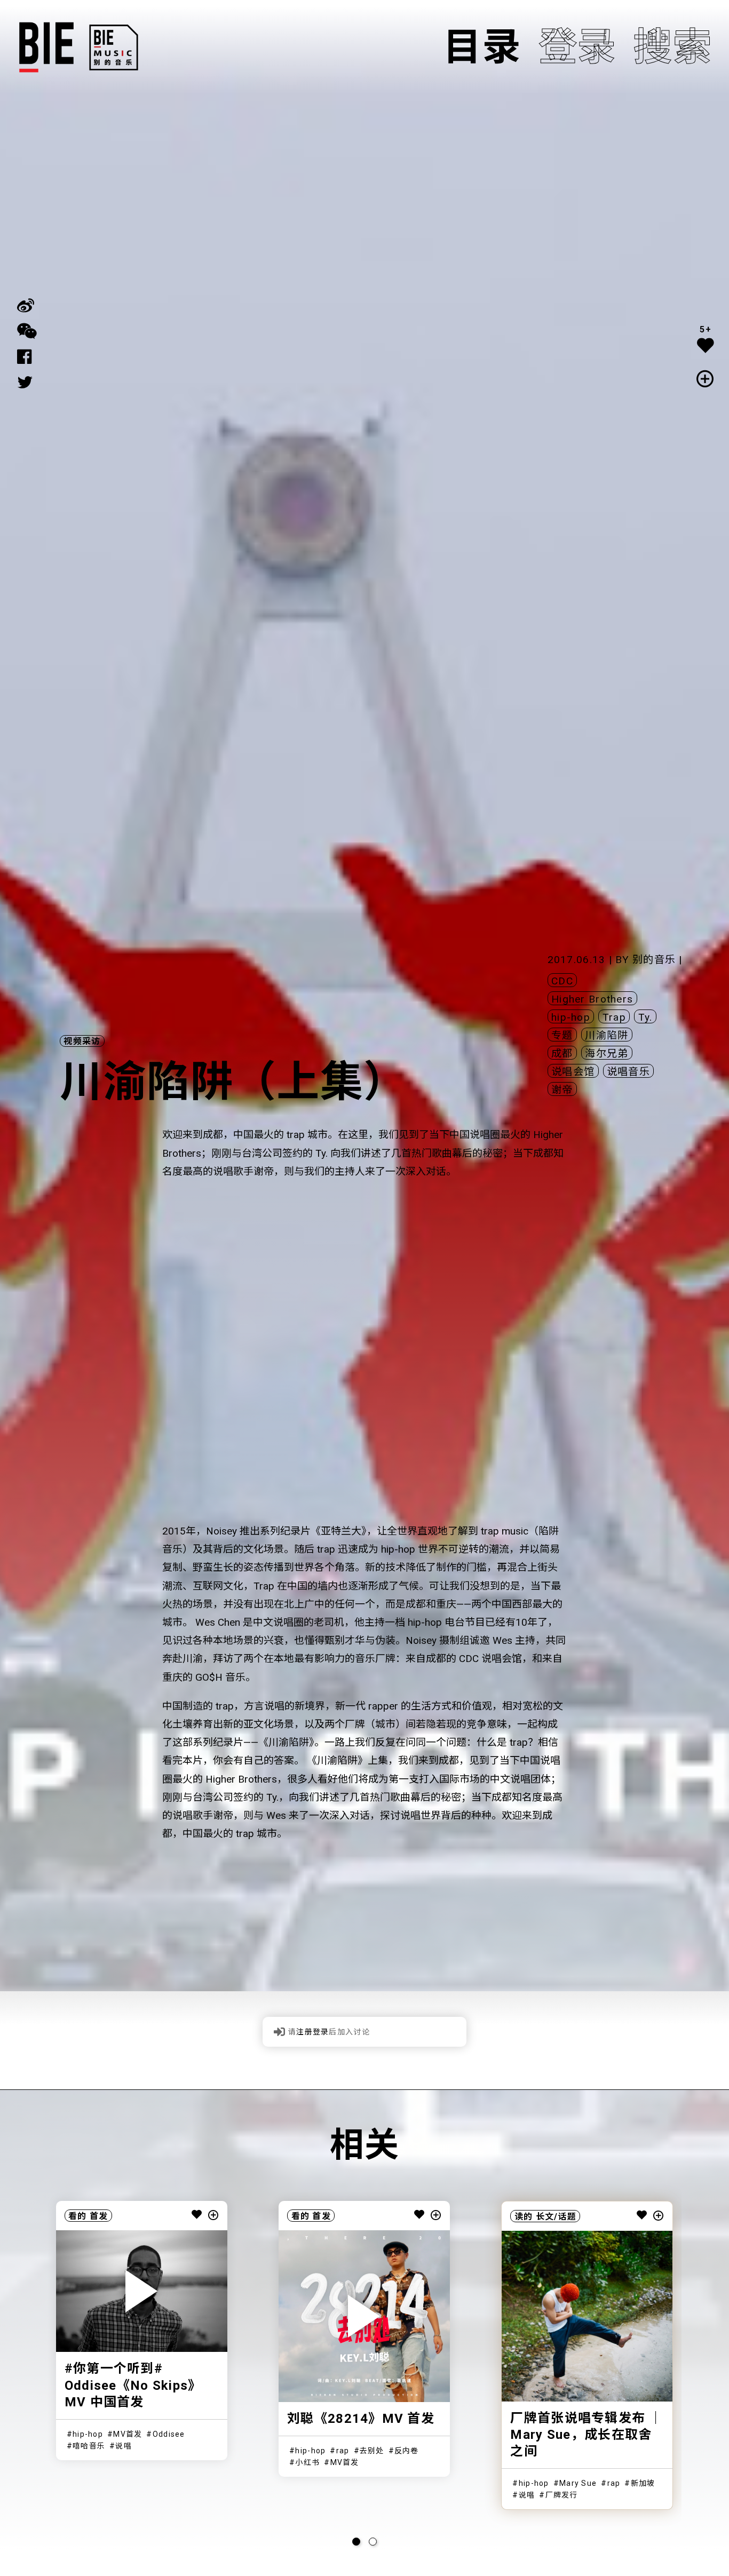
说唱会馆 (573, 1072)
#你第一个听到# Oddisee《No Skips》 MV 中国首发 (133, 2385)
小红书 (307, 2462)
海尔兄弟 (607, 1054)
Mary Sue (578, 2483)
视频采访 (82, 1041)
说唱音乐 (628, 1072)
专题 (562, 1035)
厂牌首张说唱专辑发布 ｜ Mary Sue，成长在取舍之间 (586, 2435)
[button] (356, 2542)
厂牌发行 (562, 2495)
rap (343, 2451)
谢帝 (562, 1090)
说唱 (124, 2446)
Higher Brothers (592, 999)
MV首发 (128, 2434)
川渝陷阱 (607, 1035)
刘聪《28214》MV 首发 (361, 2419)
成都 (562, 1054)
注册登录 (312, 2032)
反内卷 (407, 2451)
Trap (614, 1017)
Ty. (645, 1017)
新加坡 (643, 2483)
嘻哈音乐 (89, 2446)
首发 (99, 2216)
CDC (562, 981)
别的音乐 (654, 960)
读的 (524, 2217)
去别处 (372, 2451)
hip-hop (571, 1017)
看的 (78, 2216)
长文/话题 (556, 2217)
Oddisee (169, 2434)
